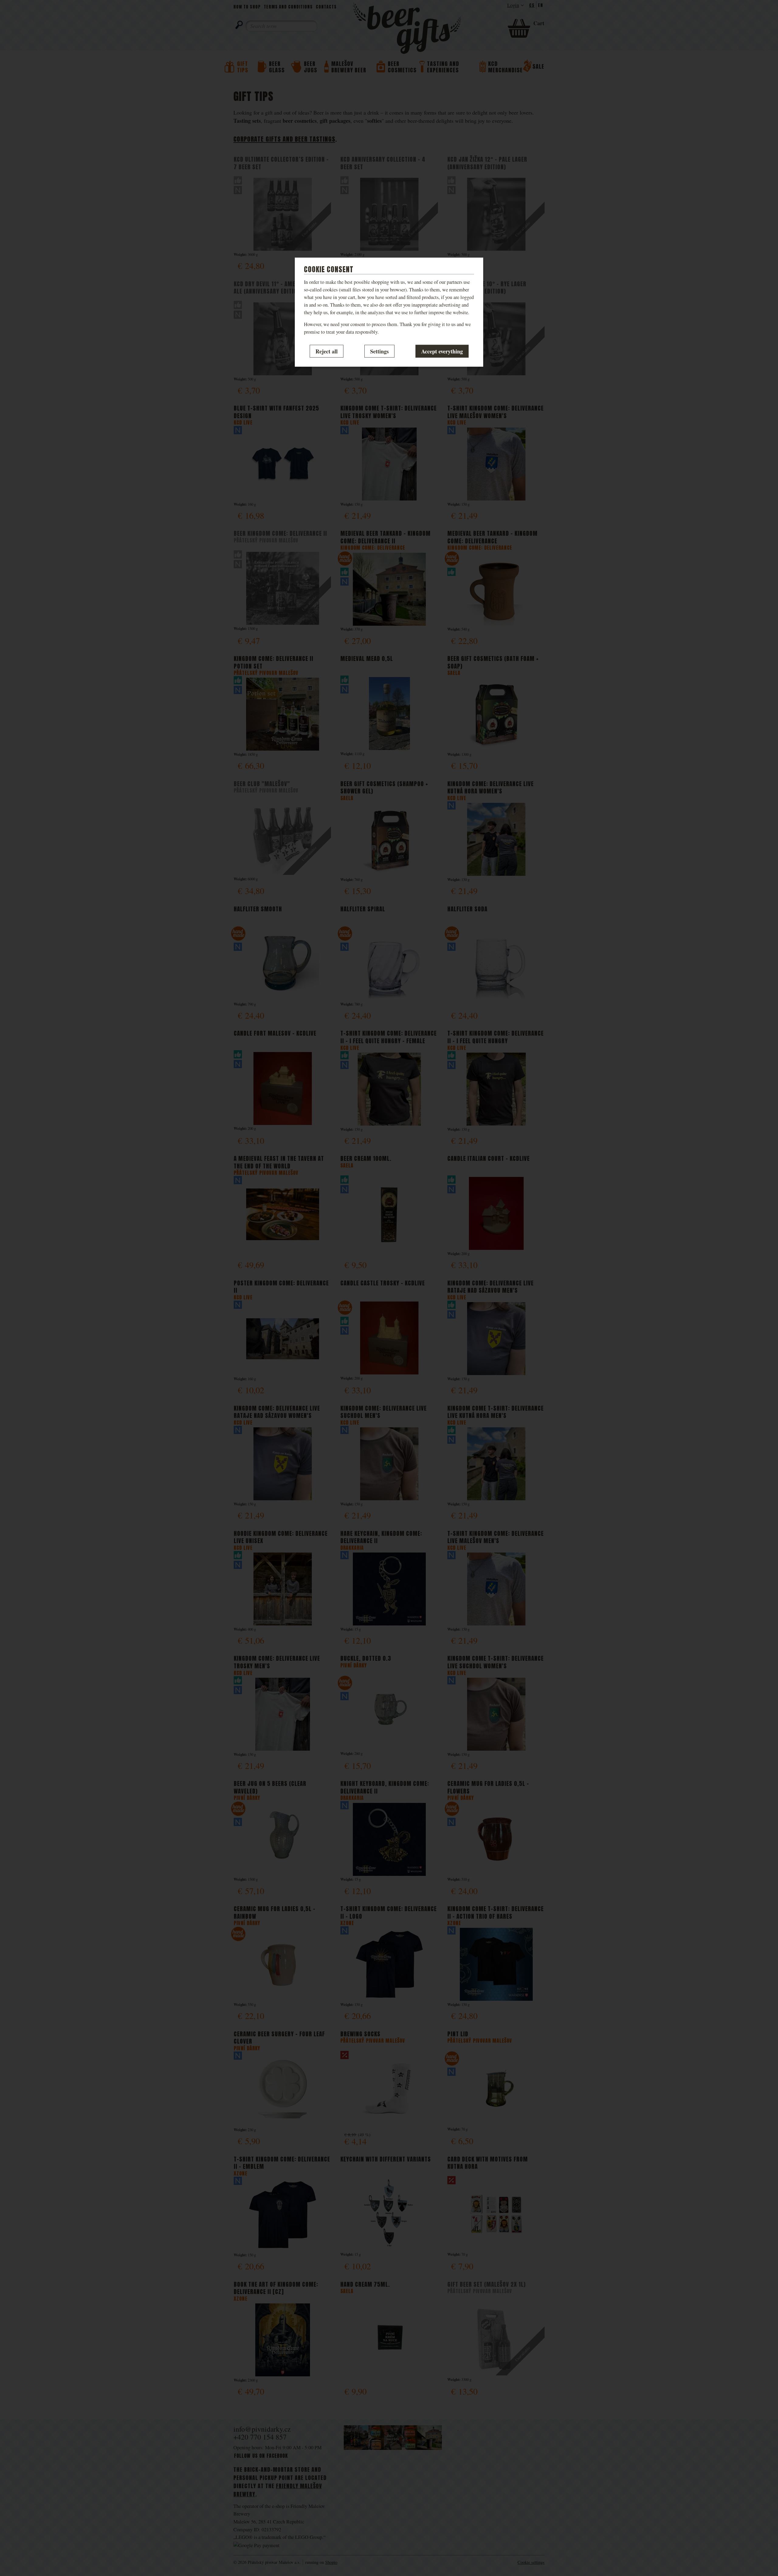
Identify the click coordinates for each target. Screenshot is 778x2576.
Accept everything (442, 351)
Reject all (327, 351)
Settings (379, 351)
